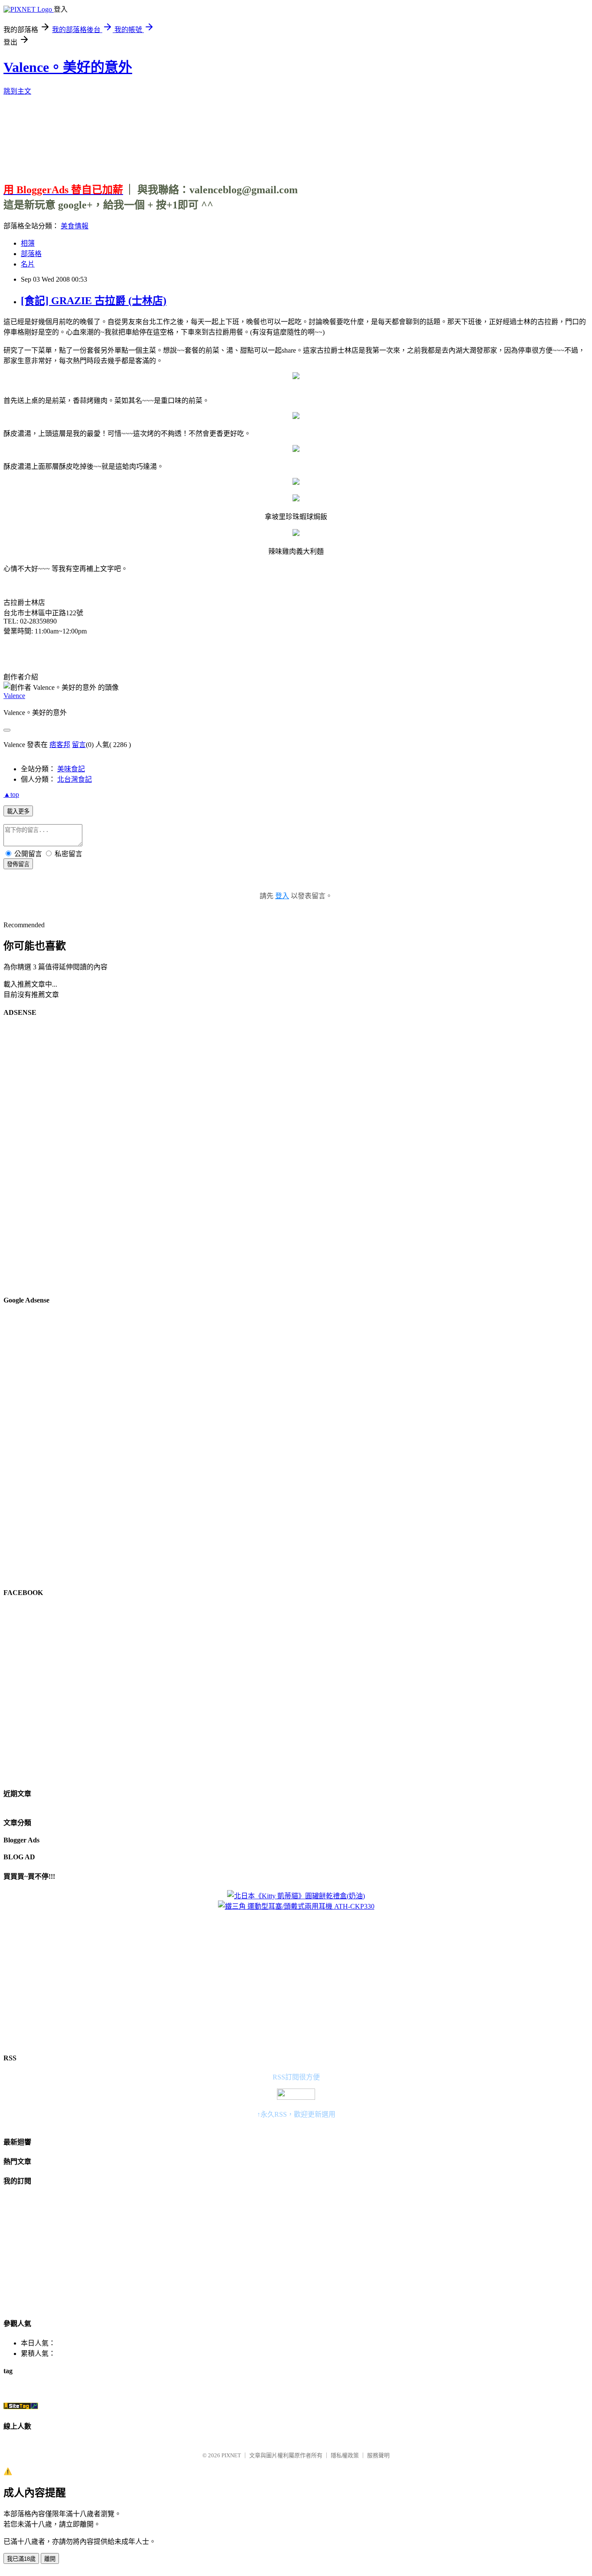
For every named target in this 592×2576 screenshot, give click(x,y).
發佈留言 (18, 864)
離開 (50, 2559)
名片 (28, 264)
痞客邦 (60, 745)
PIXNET (231, 2455)
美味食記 (71, 769)
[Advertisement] (296, 136)
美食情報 (75, 226)
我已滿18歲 (21, 2559)
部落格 (31, 254)
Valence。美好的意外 (68, 67)
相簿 (28, 243)
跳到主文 (17, 91)
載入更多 (18, 811)
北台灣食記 (75, 779)
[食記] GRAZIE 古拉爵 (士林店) (94, 301)
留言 (79, 745)
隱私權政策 (345, 2455)
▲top (11, 794)
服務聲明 (378, 2455)
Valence (14, 696)
